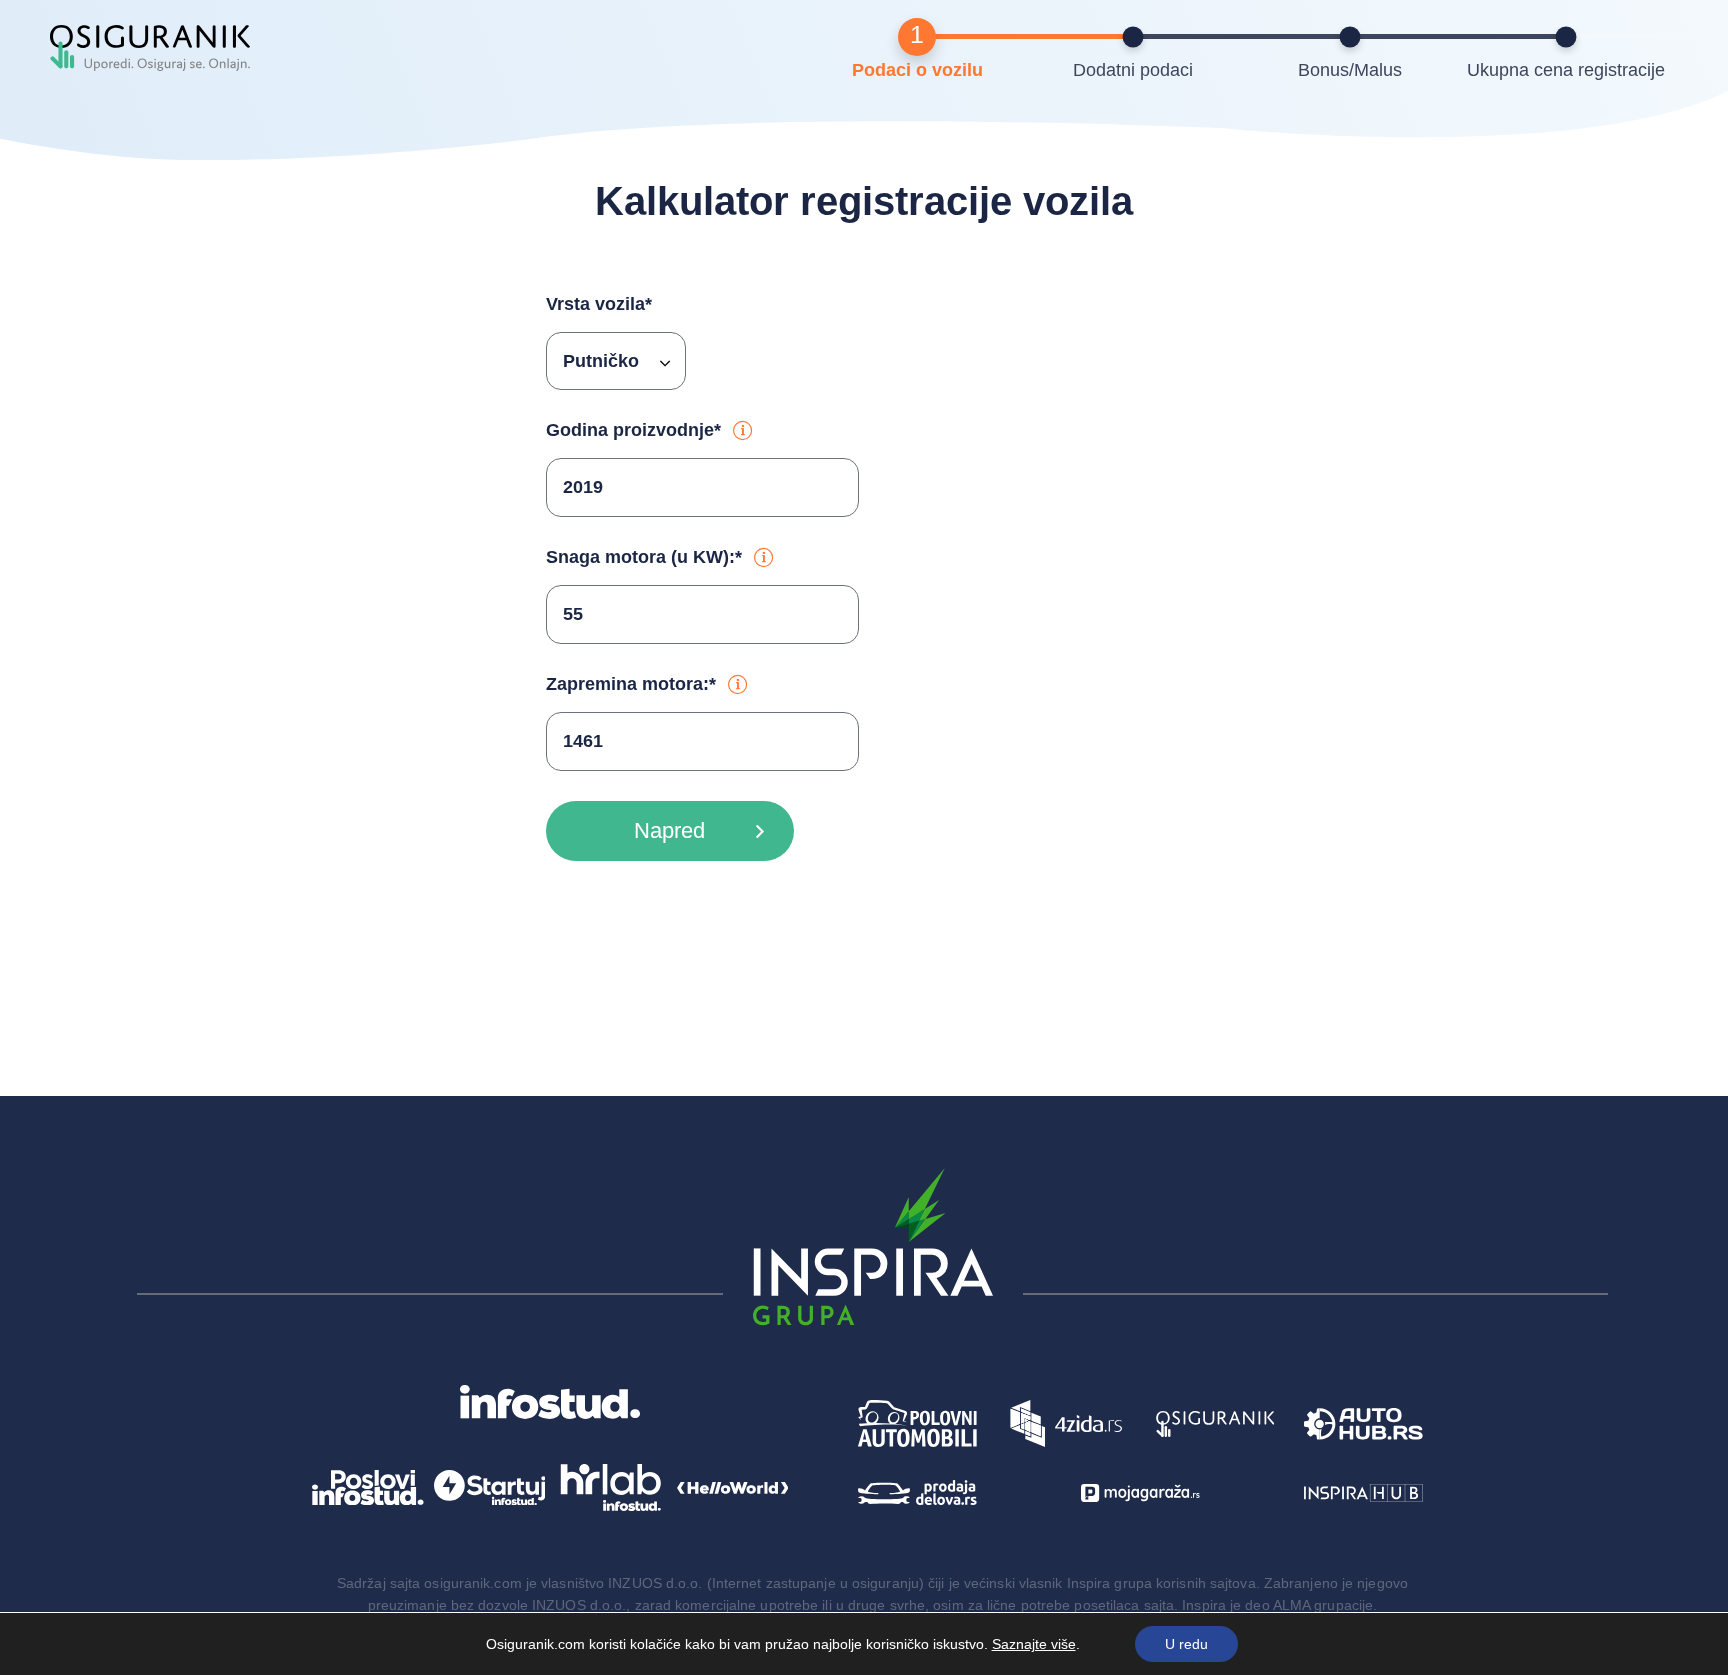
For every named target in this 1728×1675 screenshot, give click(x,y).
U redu (1186, 1644)
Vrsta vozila (599, 304)
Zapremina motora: (631, 684)
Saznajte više (1034, 1644)
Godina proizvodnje (633, 430)
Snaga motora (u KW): (644, 557)
